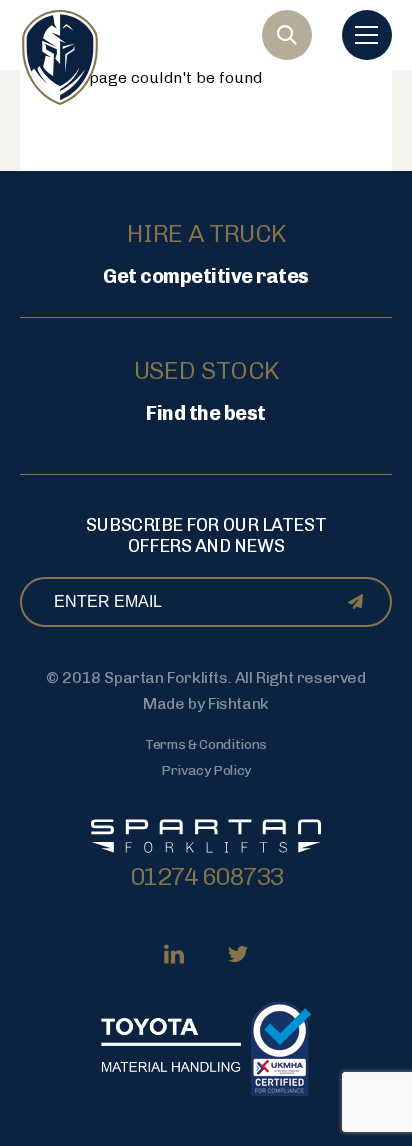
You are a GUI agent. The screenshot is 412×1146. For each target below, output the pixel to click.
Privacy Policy (206, 770)
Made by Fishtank (206, 703)
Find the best (206, 413)
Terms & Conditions (206, 744)
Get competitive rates (206, 276)
